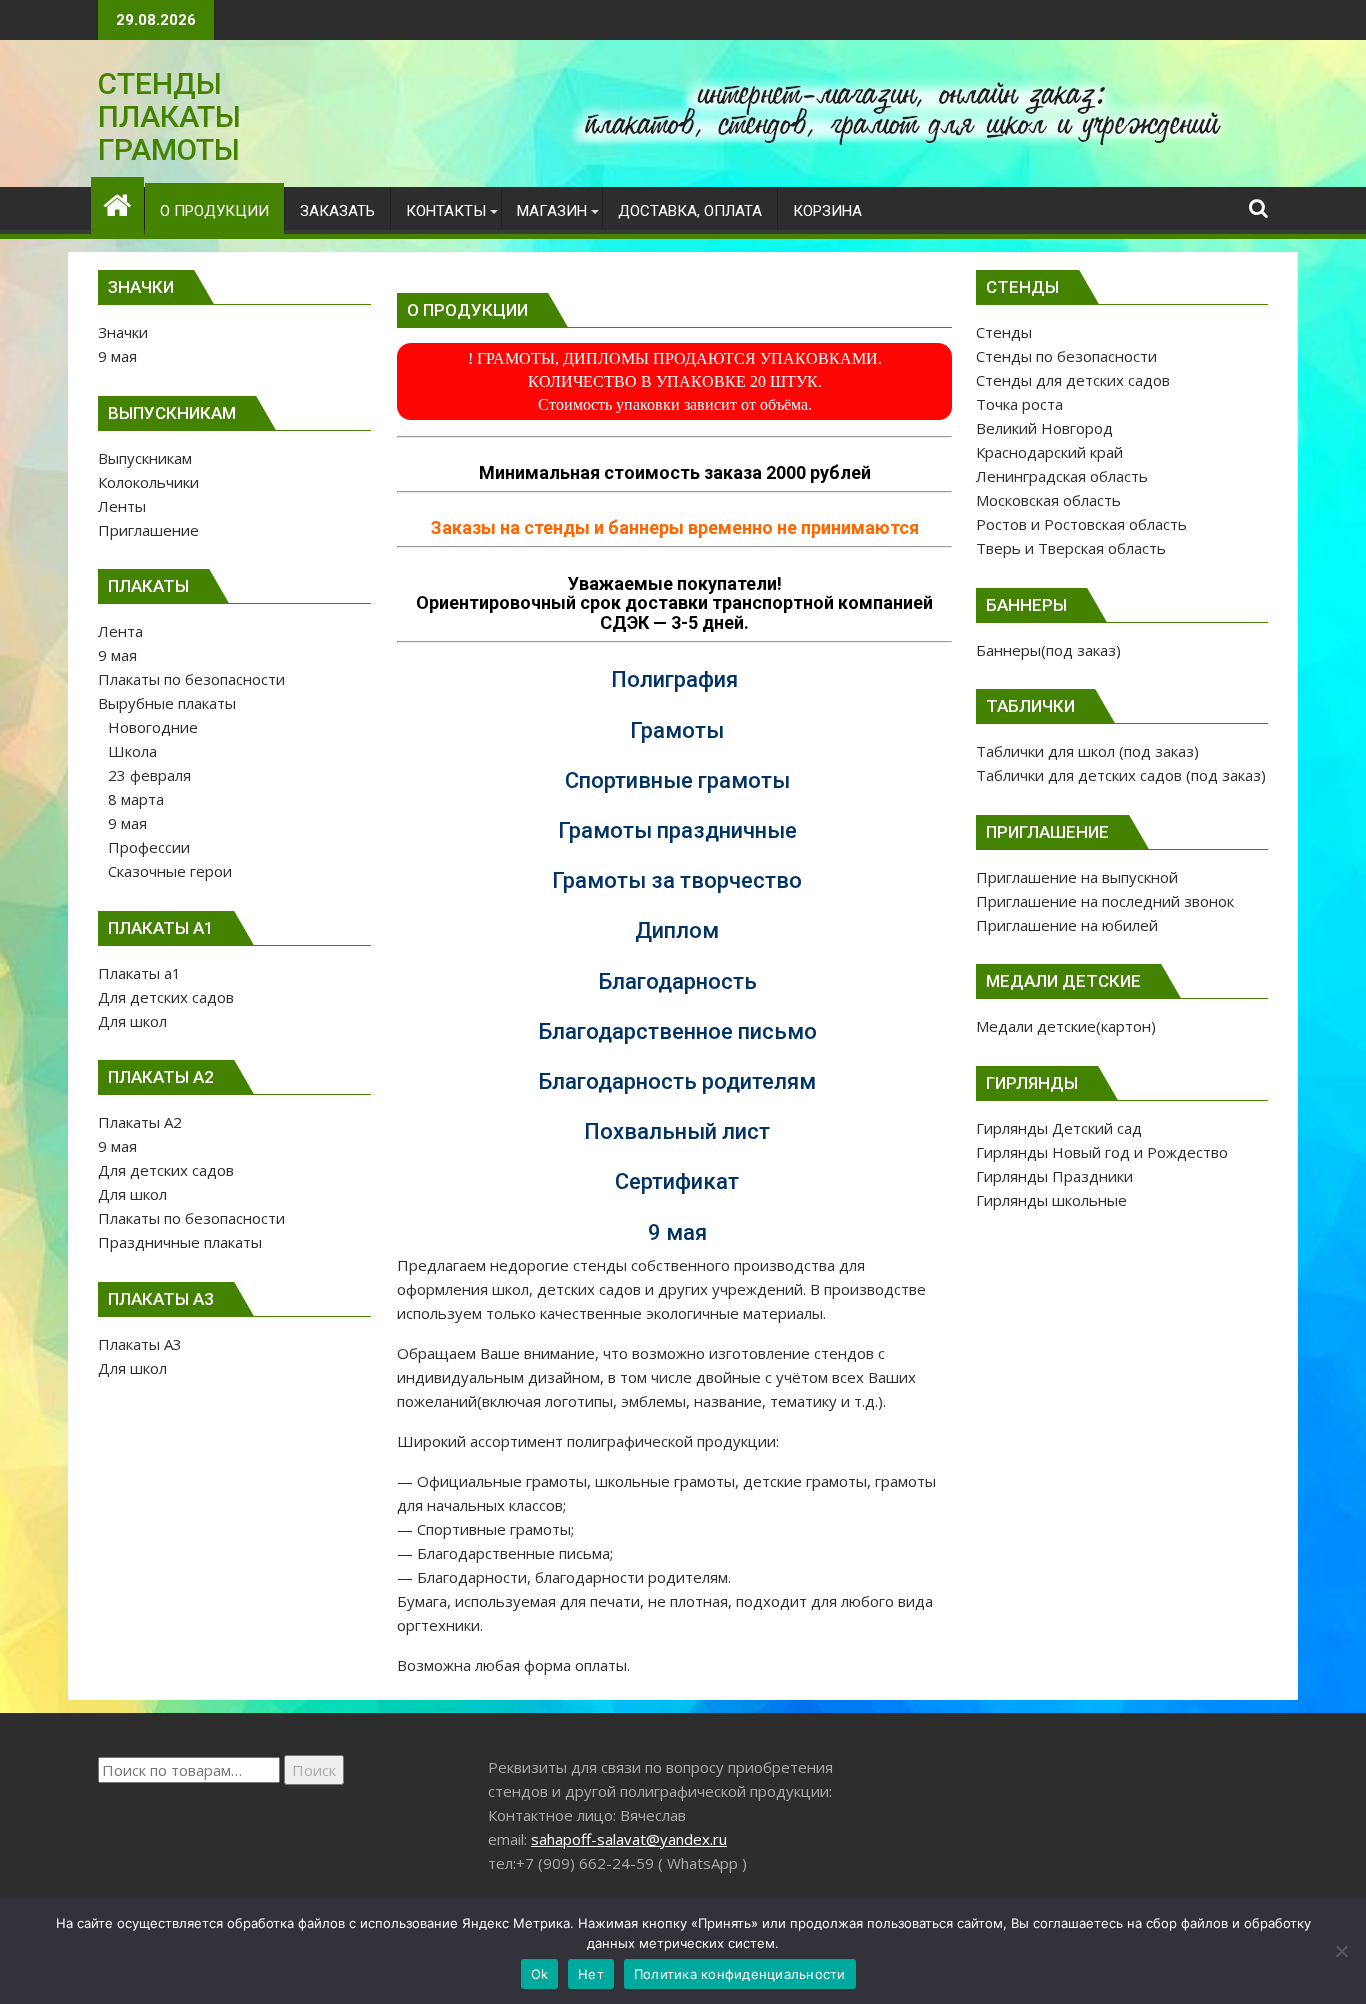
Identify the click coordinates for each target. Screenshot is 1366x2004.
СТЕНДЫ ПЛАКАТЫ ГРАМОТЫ (169, 116)
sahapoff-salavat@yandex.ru (629, 1839)
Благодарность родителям (677, 1081)
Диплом (677, 930)
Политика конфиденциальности (740, 1974)
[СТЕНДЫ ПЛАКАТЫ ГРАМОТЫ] (117, 202)
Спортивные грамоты (677, 780)
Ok (540, 1974)
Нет (591, 1974)
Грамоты (677, 730)
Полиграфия (674, 679)
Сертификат (677, 1181)
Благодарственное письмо (677, 1031)
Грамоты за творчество (677, 880)
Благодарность (677, 981)
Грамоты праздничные (677, 830)
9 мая (677, 1232)
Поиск (314, 1770)
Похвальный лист (677, 1131)
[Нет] (1341, 1951)
